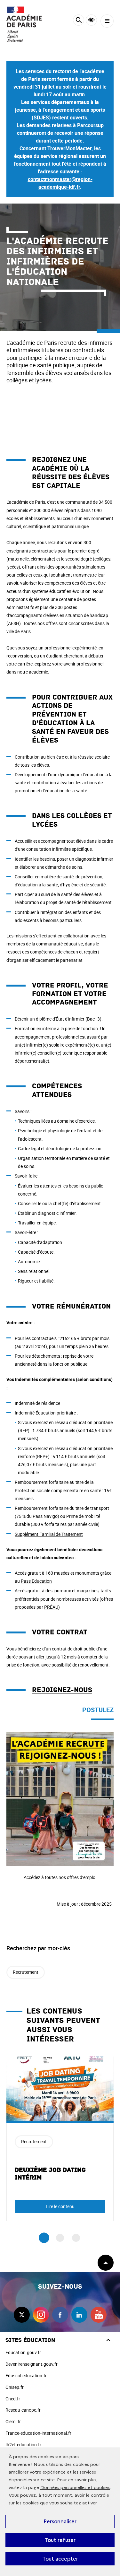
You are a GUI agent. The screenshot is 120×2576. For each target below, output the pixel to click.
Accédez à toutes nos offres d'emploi (43, 1736)
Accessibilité (91, 20)
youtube (99, 2315)
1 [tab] (44, 2238)
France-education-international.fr (38, 2433)
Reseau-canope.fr (23, 2410)
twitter (22, 2315)
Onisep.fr (15, 2387)
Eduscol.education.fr (26, 2376)
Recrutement (26, 1972)
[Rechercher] (79, 21)
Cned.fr (13, 2399)
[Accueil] (24, 24)
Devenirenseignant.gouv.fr (32, 2364)
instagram (41, 2315)
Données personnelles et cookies (75, 2488)
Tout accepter (60, 2559)
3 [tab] (76, 2238)
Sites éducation (30, 2340)
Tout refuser (60, 2540)
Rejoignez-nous (62, 1690)
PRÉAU (51, 1607)
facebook (60, 2315)
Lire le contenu (60, 2206)
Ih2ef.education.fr (23, 2445)
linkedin (79, 2315)
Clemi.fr (13, 2421)
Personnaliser (60, 2521)
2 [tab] (60, 2238)
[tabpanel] (60, 2139)
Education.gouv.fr (23, 2352)
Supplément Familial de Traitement (49, 1534)
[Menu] (107, 21)
